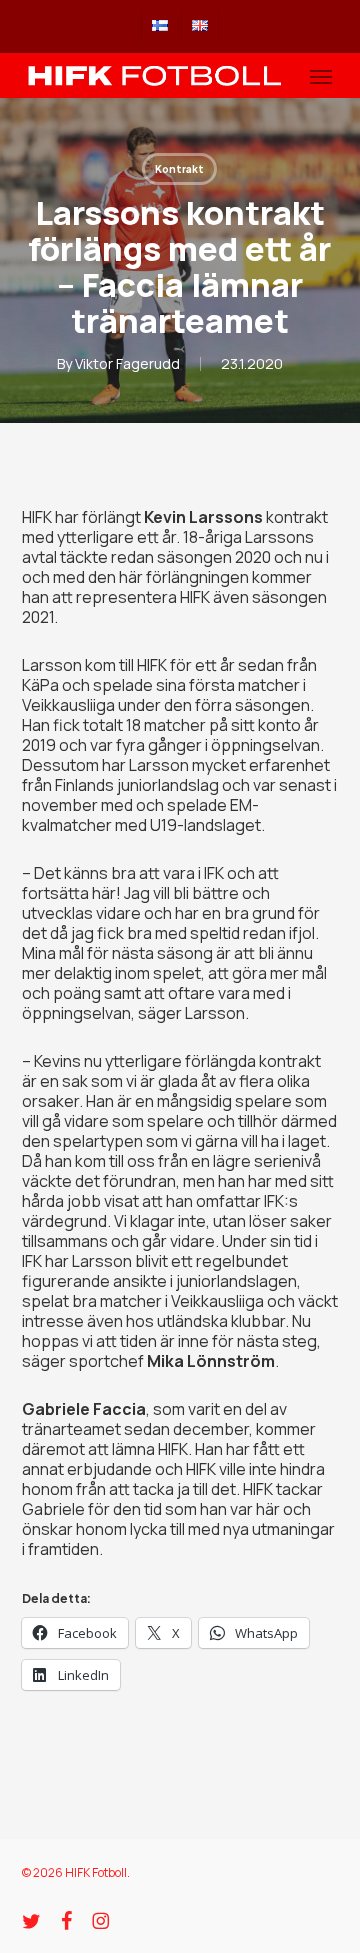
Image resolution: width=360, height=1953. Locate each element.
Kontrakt (179, 169)
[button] (321, 76)
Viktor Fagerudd (127, 363)
